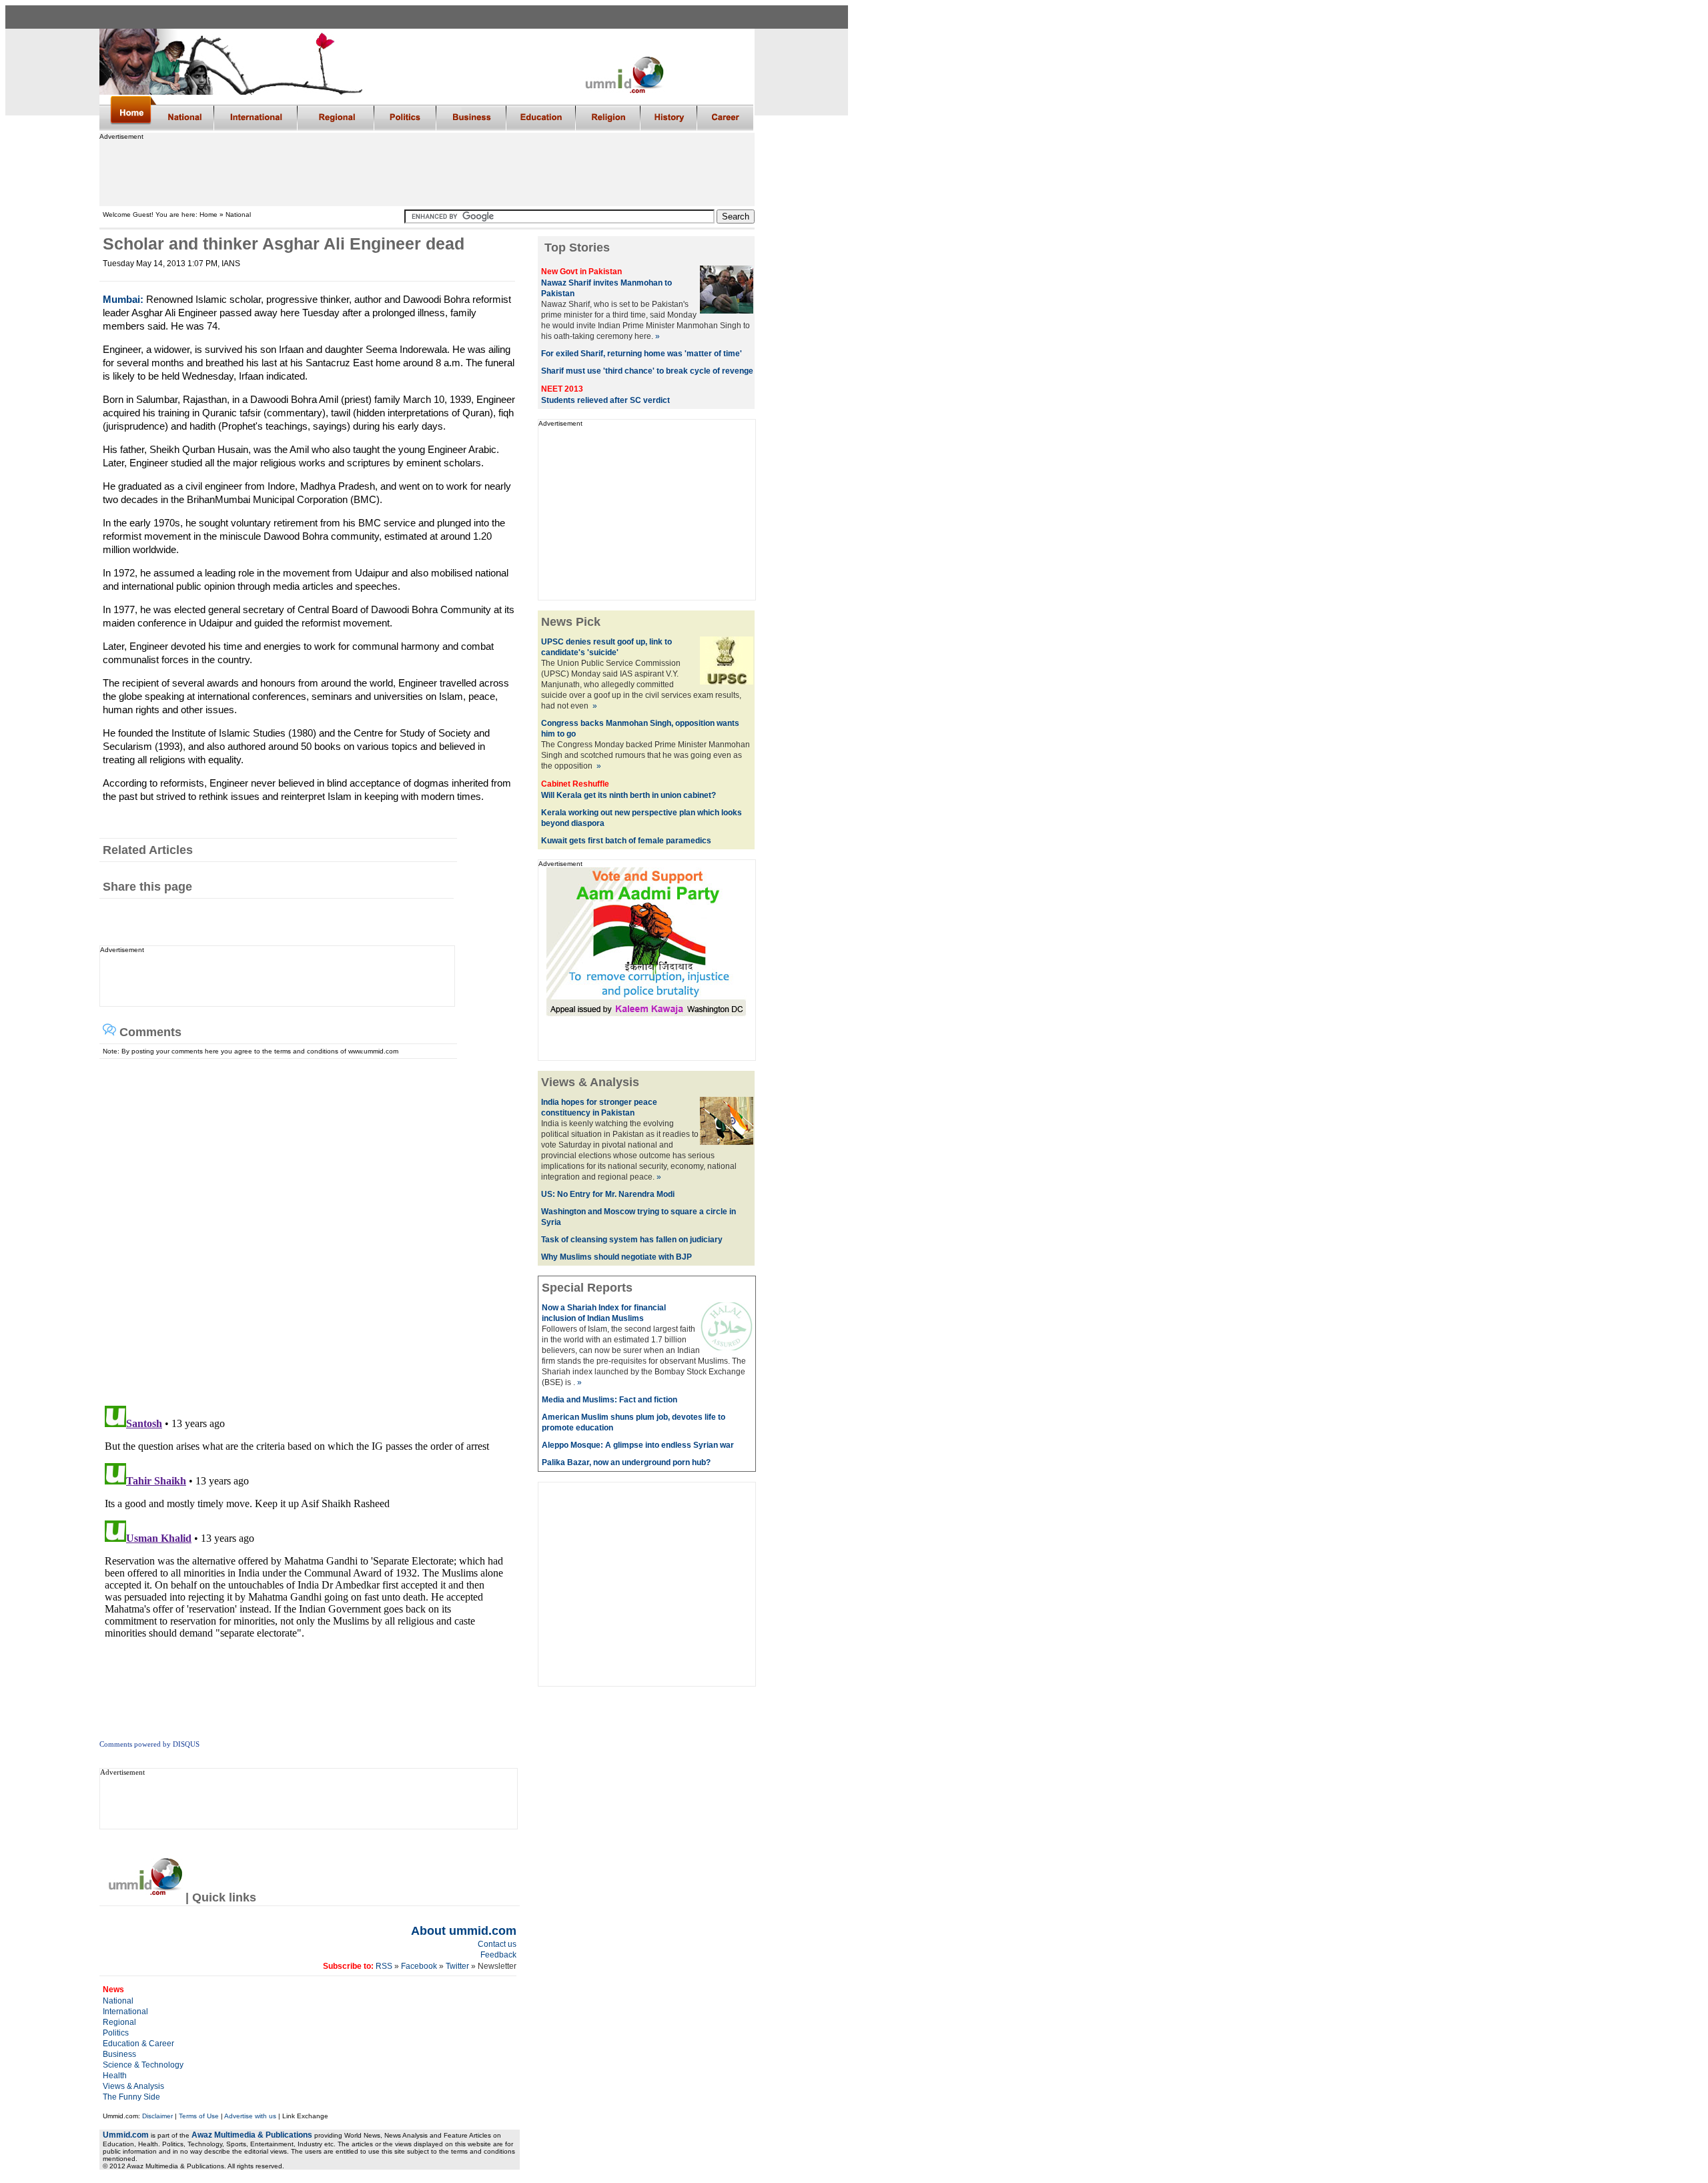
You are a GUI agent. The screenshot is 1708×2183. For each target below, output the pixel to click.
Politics (116, 2033)
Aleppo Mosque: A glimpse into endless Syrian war (638, 1445)
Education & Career (138, 2044)
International (125, 2012)
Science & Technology (143, 2065)
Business (119, 2054)
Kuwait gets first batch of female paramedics (626, 841)
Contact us (497, 1944)
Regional (119, 2022)
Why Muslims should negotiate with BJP (616, 1257)
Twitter (457, 1966)
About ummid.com (464, 1931)
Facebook (419, 1966)
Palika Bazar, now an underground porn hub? (626, 1462)
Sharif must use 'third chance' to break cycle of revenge (647, 371)
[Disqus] (304, 1226)
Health (115, 2076)
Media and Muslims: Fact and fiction (609, 1400)
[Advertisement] (426, 170)
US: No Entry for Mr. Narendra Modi (608, 1194)
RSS (384, 1966)
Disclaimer (157, 2116)
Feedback (498, 1955)
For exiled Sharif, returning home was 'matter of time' (642, 354)
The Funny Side (131, 2097)
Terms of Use (199, 2116)
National (118, 2001)
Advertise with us (250, 2116)
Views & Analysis (133, 2086)
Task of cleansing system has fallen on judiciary (632, 1240)
